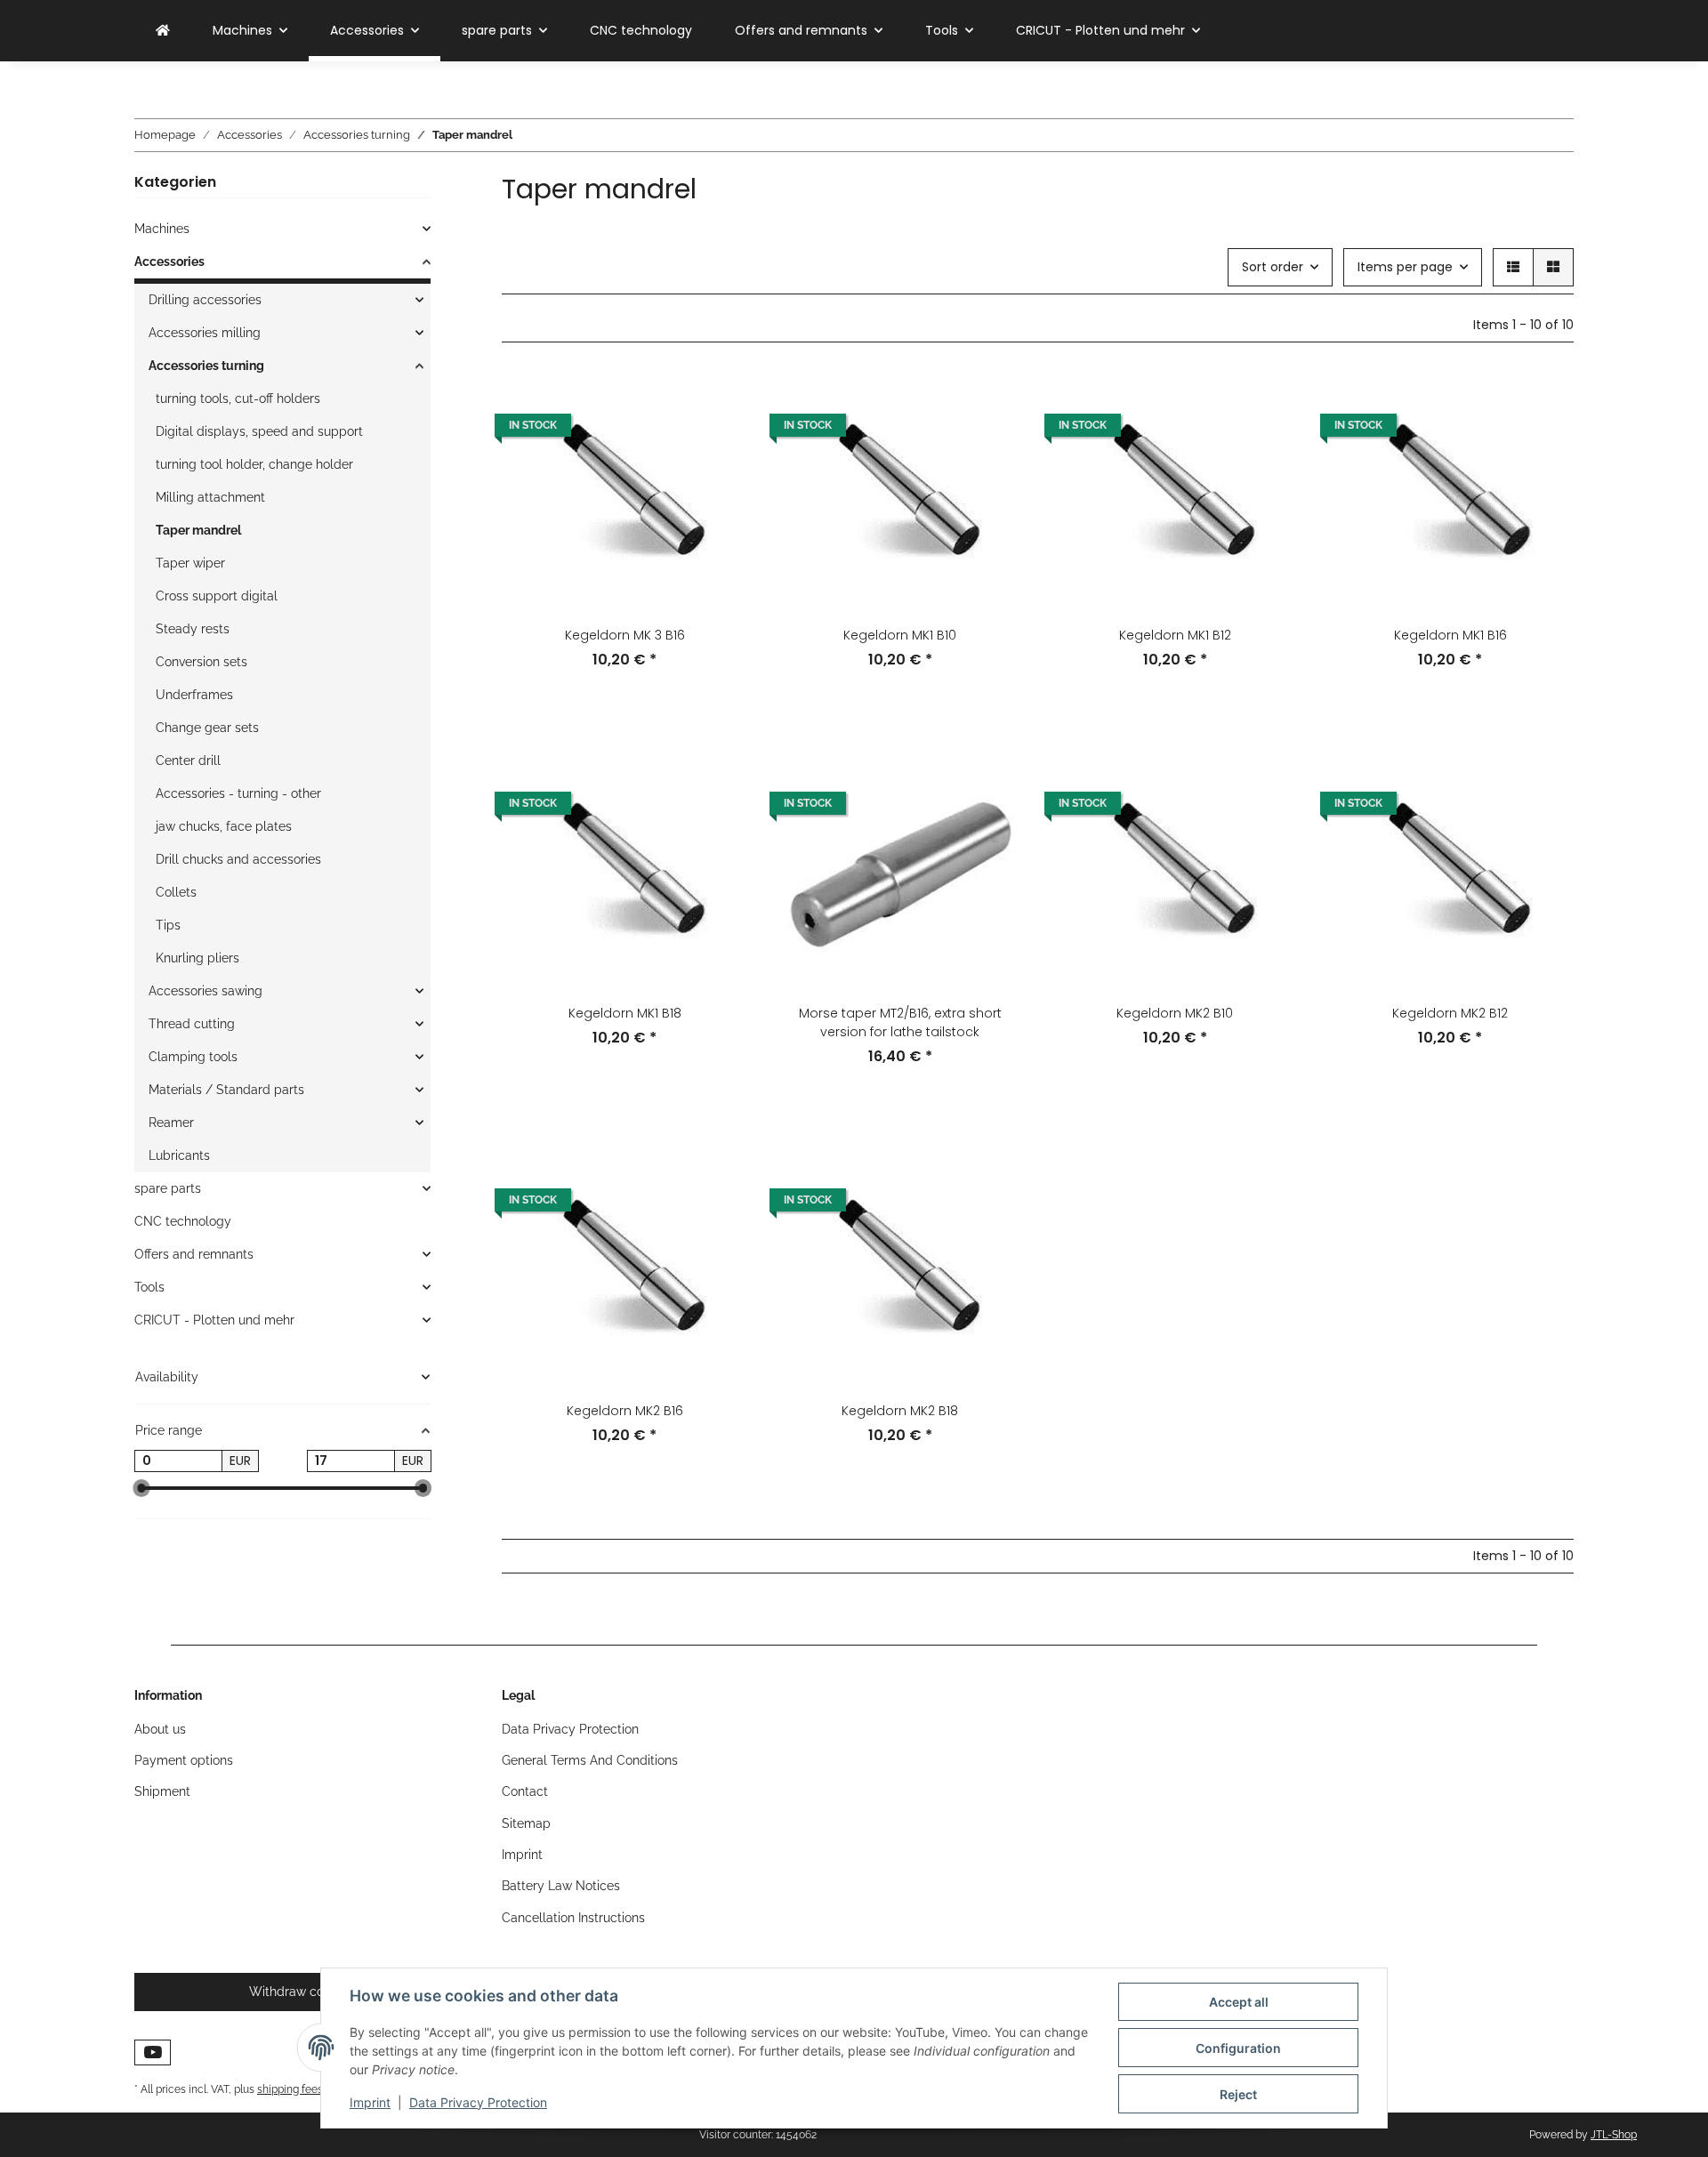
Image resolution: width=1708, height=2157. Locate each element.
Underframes (194, 695)
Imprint (370, 2102)
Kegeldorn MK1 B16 (1450, 635)
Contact (525, 1791)
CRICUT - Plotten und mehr (214, 1320)
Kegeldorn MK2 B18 (900, 1411)
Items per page (1405, 267)
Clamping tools (193, 1057)
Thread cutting (192, 1024)
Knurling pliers (197, 958)
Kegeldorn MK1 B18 (625, 1013)
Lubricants (179, 1155)
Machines (162, 229)
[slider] (141, 1488)
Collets (176, 892)
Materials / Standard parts (226, 1090)
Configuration (1238, 2048)
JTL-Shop (1614, 2135)
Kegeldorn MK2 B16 (625, 1411)
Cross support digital (217, 596)
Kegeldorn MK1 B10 (900, 635)
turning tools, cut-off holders (238, 398)
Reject (1238, 2094)
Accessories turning (206, 366)
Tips (168, 925)
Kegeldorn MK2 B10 (1175, 1013)
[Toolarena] (163, 31)
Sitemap (526, 1823)
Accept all (1239, 2002)
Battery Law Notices (561, 1886)
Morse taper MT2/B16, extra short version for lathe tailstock (900, 1022)
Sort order (1273, 267)
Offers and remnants (194, 1254)
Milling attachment (210, 497)
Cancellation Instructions (573, 1918)
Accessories (169, 262)
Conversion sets (201, 662)
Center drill (188, 761)
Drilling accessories (205, 300)
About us (160, 1729)
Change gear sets (207, 728)
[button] (1513, 267)
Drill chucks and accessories (238, 859)
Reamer (171, 1123)
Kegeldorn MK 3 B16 (625, 635)
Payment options (184, 1760)
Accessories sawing (205, 991)
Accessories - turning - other (238, 793)
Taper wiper (190, 563)
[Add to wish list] (718, 447)
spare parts (168, 1188)
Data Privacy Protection (478, 2102)
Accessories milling (205, 333)
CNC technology (183, 1221)
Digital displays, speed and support (259, 431)
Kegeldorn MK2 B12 (1450, 1013)
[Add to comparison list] (718, 401)
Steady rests (193, 629)
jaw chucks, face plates (224, 826)
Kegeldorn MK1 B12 (1175, 635)
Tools (149, 1287)
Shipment (162, 1791)
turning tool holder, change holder (254, 464)
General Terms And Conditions (590, 1760)
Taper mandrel (198, 530)
